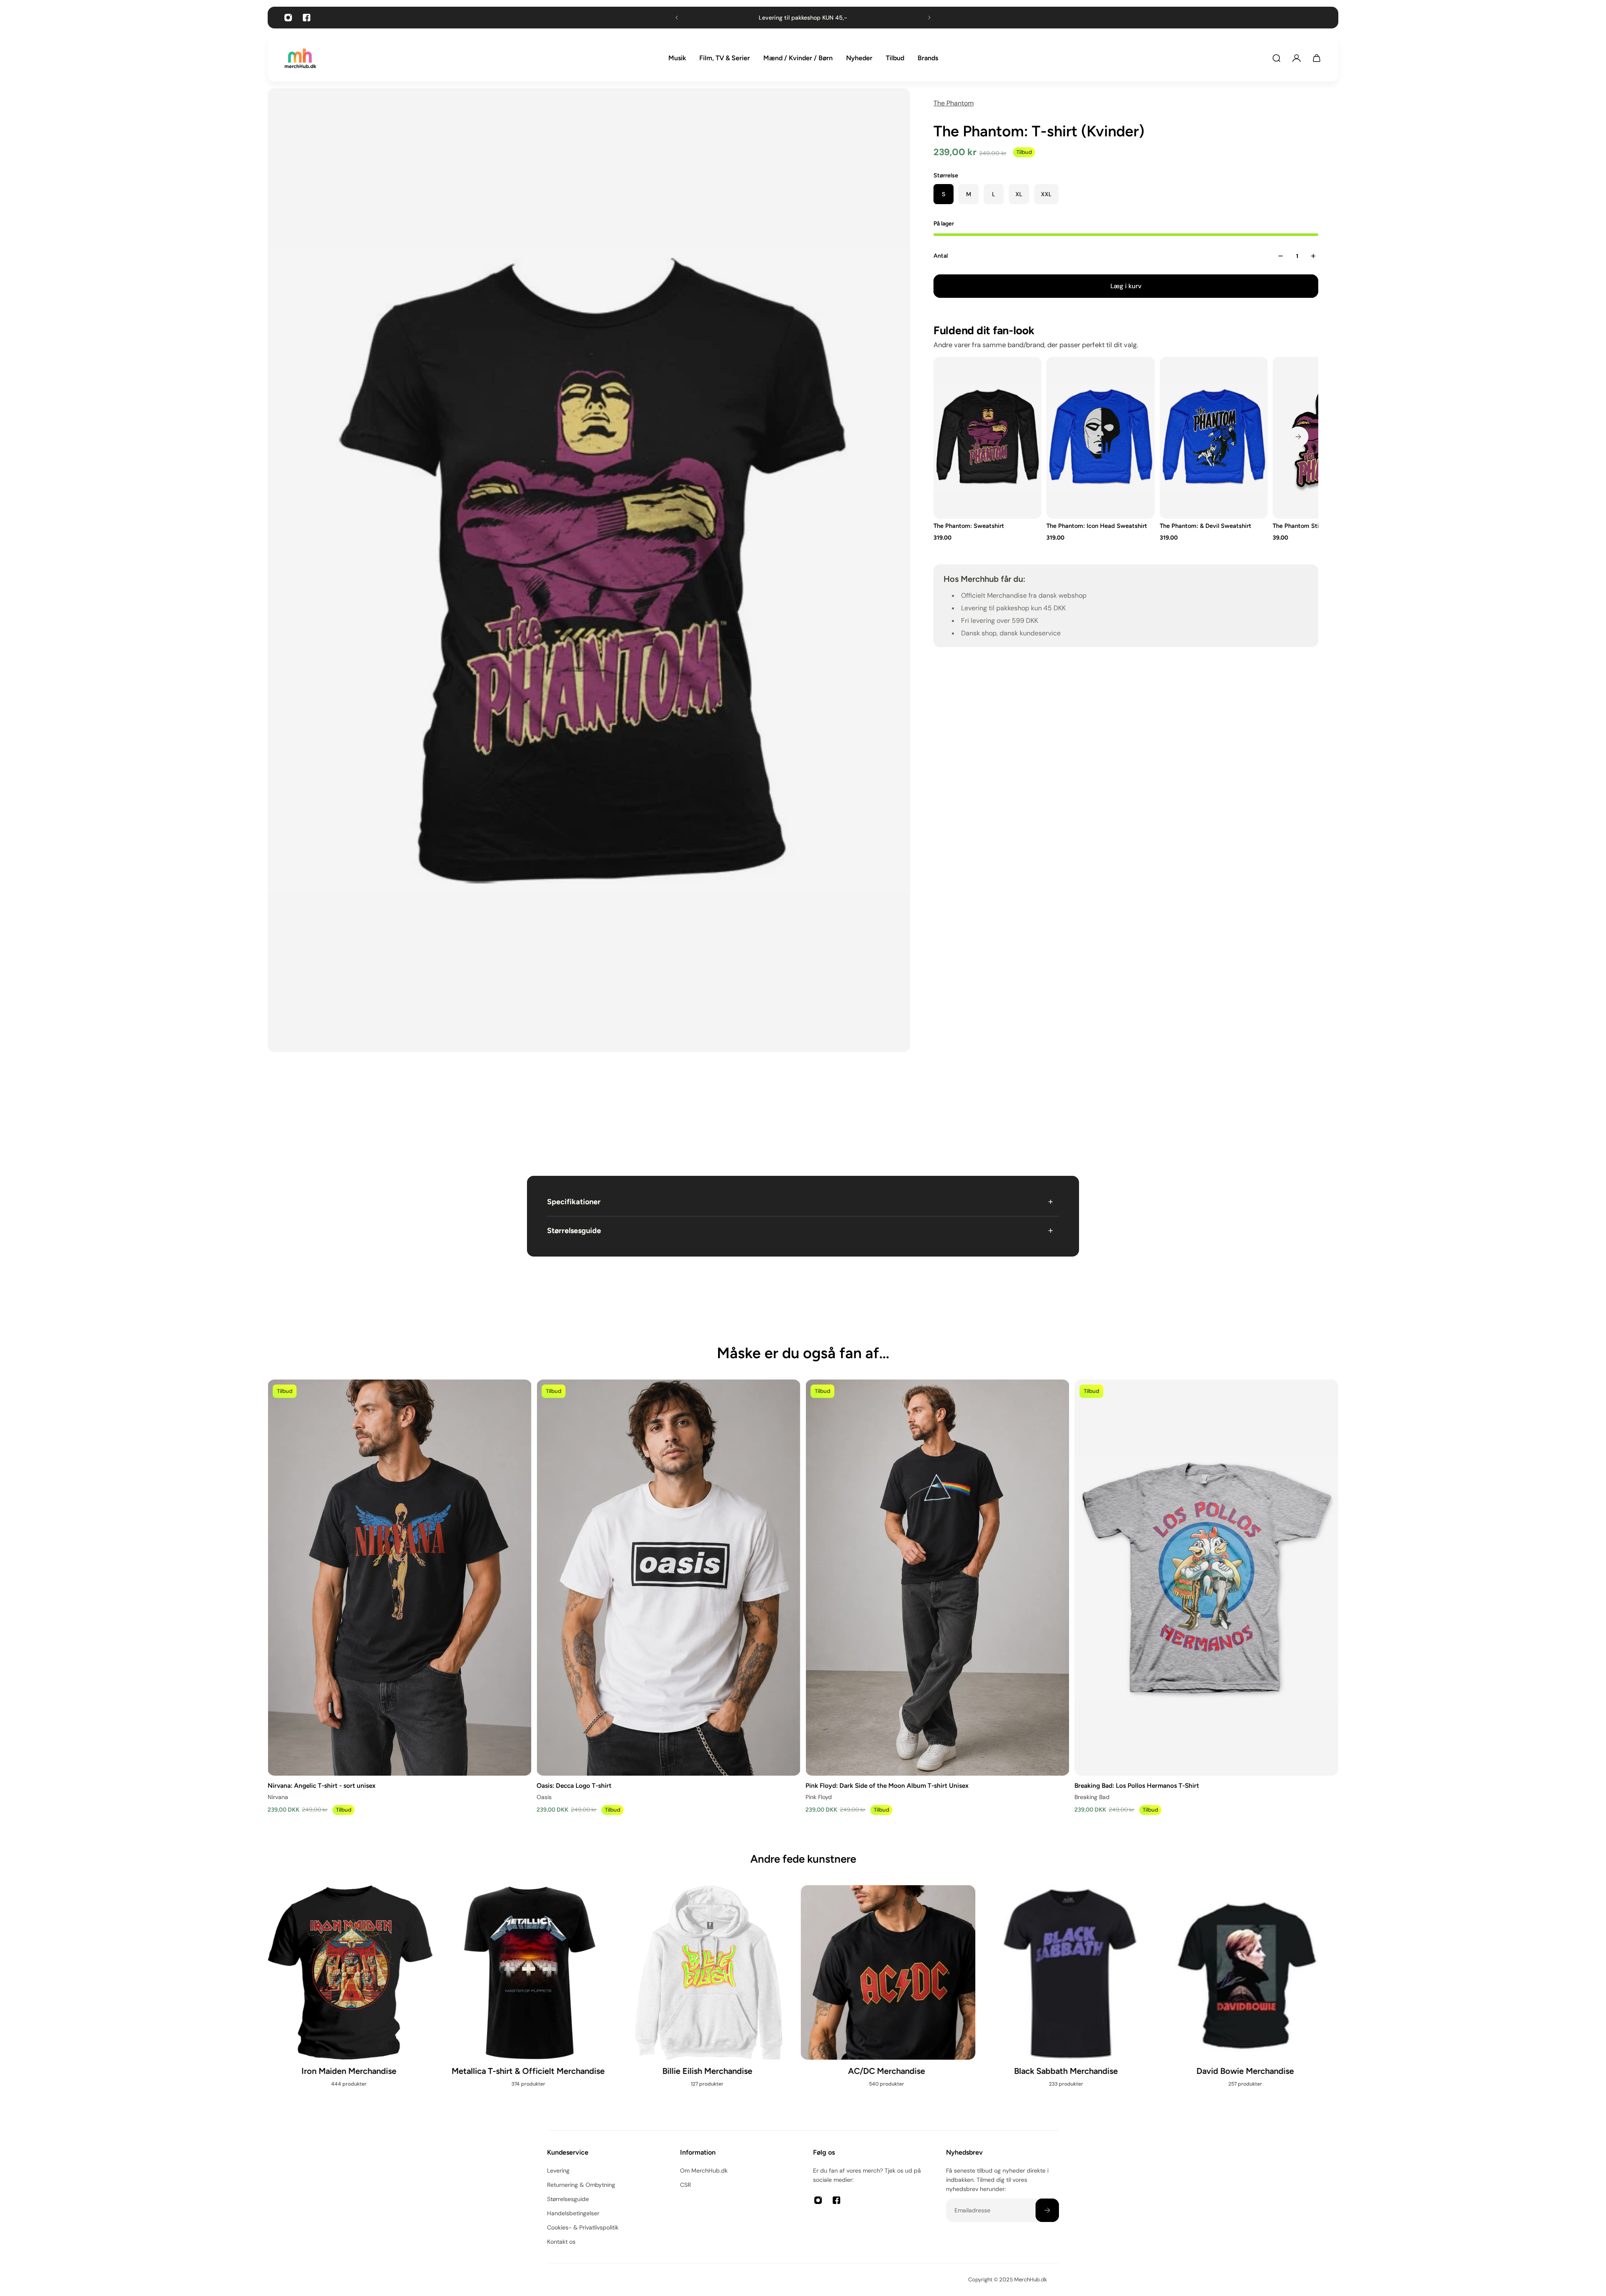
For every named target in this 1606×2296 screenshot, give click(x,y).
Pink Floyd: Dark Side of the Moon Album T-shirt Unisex (887, 1785)
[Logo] (300, 58)
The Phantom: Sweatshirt (969, 526)
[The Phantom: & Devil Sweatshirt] (1214, 438)
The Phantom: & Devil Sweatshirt (1206, 526)
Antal (941, 256)
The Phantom (954, 103)
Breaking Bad (1092, 1797)
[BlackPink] (1072, 2000)
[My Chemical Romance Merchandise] (713, 2000)
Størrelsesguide (574, 1231)
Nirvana (278, 1797)
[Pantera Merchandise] (893, 2000)
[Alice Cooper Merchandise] (1251, 2000)
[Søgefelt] (1276, 58)
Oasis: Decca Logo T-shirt (574, 1785)
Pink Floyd (819, 1797)
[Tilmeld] (1047, 2210)
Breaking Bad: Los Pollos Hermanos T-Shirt (1137, 1785)
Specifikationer (574, 1202)
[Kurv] (1317, 58)
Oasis (544, 1797)
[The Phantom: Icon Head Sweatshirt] (1100, 438)
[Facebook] (307, 18)
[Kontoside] (1297, 58)
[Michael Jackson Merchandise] (355, 1991)
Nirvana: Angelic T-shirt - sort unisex (322, 1785)
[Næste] (1298, 437)
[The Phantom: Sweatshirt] (987, 438)
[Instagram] (288, 18)
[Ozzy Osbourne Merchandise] (534, 2000)
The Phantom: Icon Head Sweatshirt (1097, 526)
